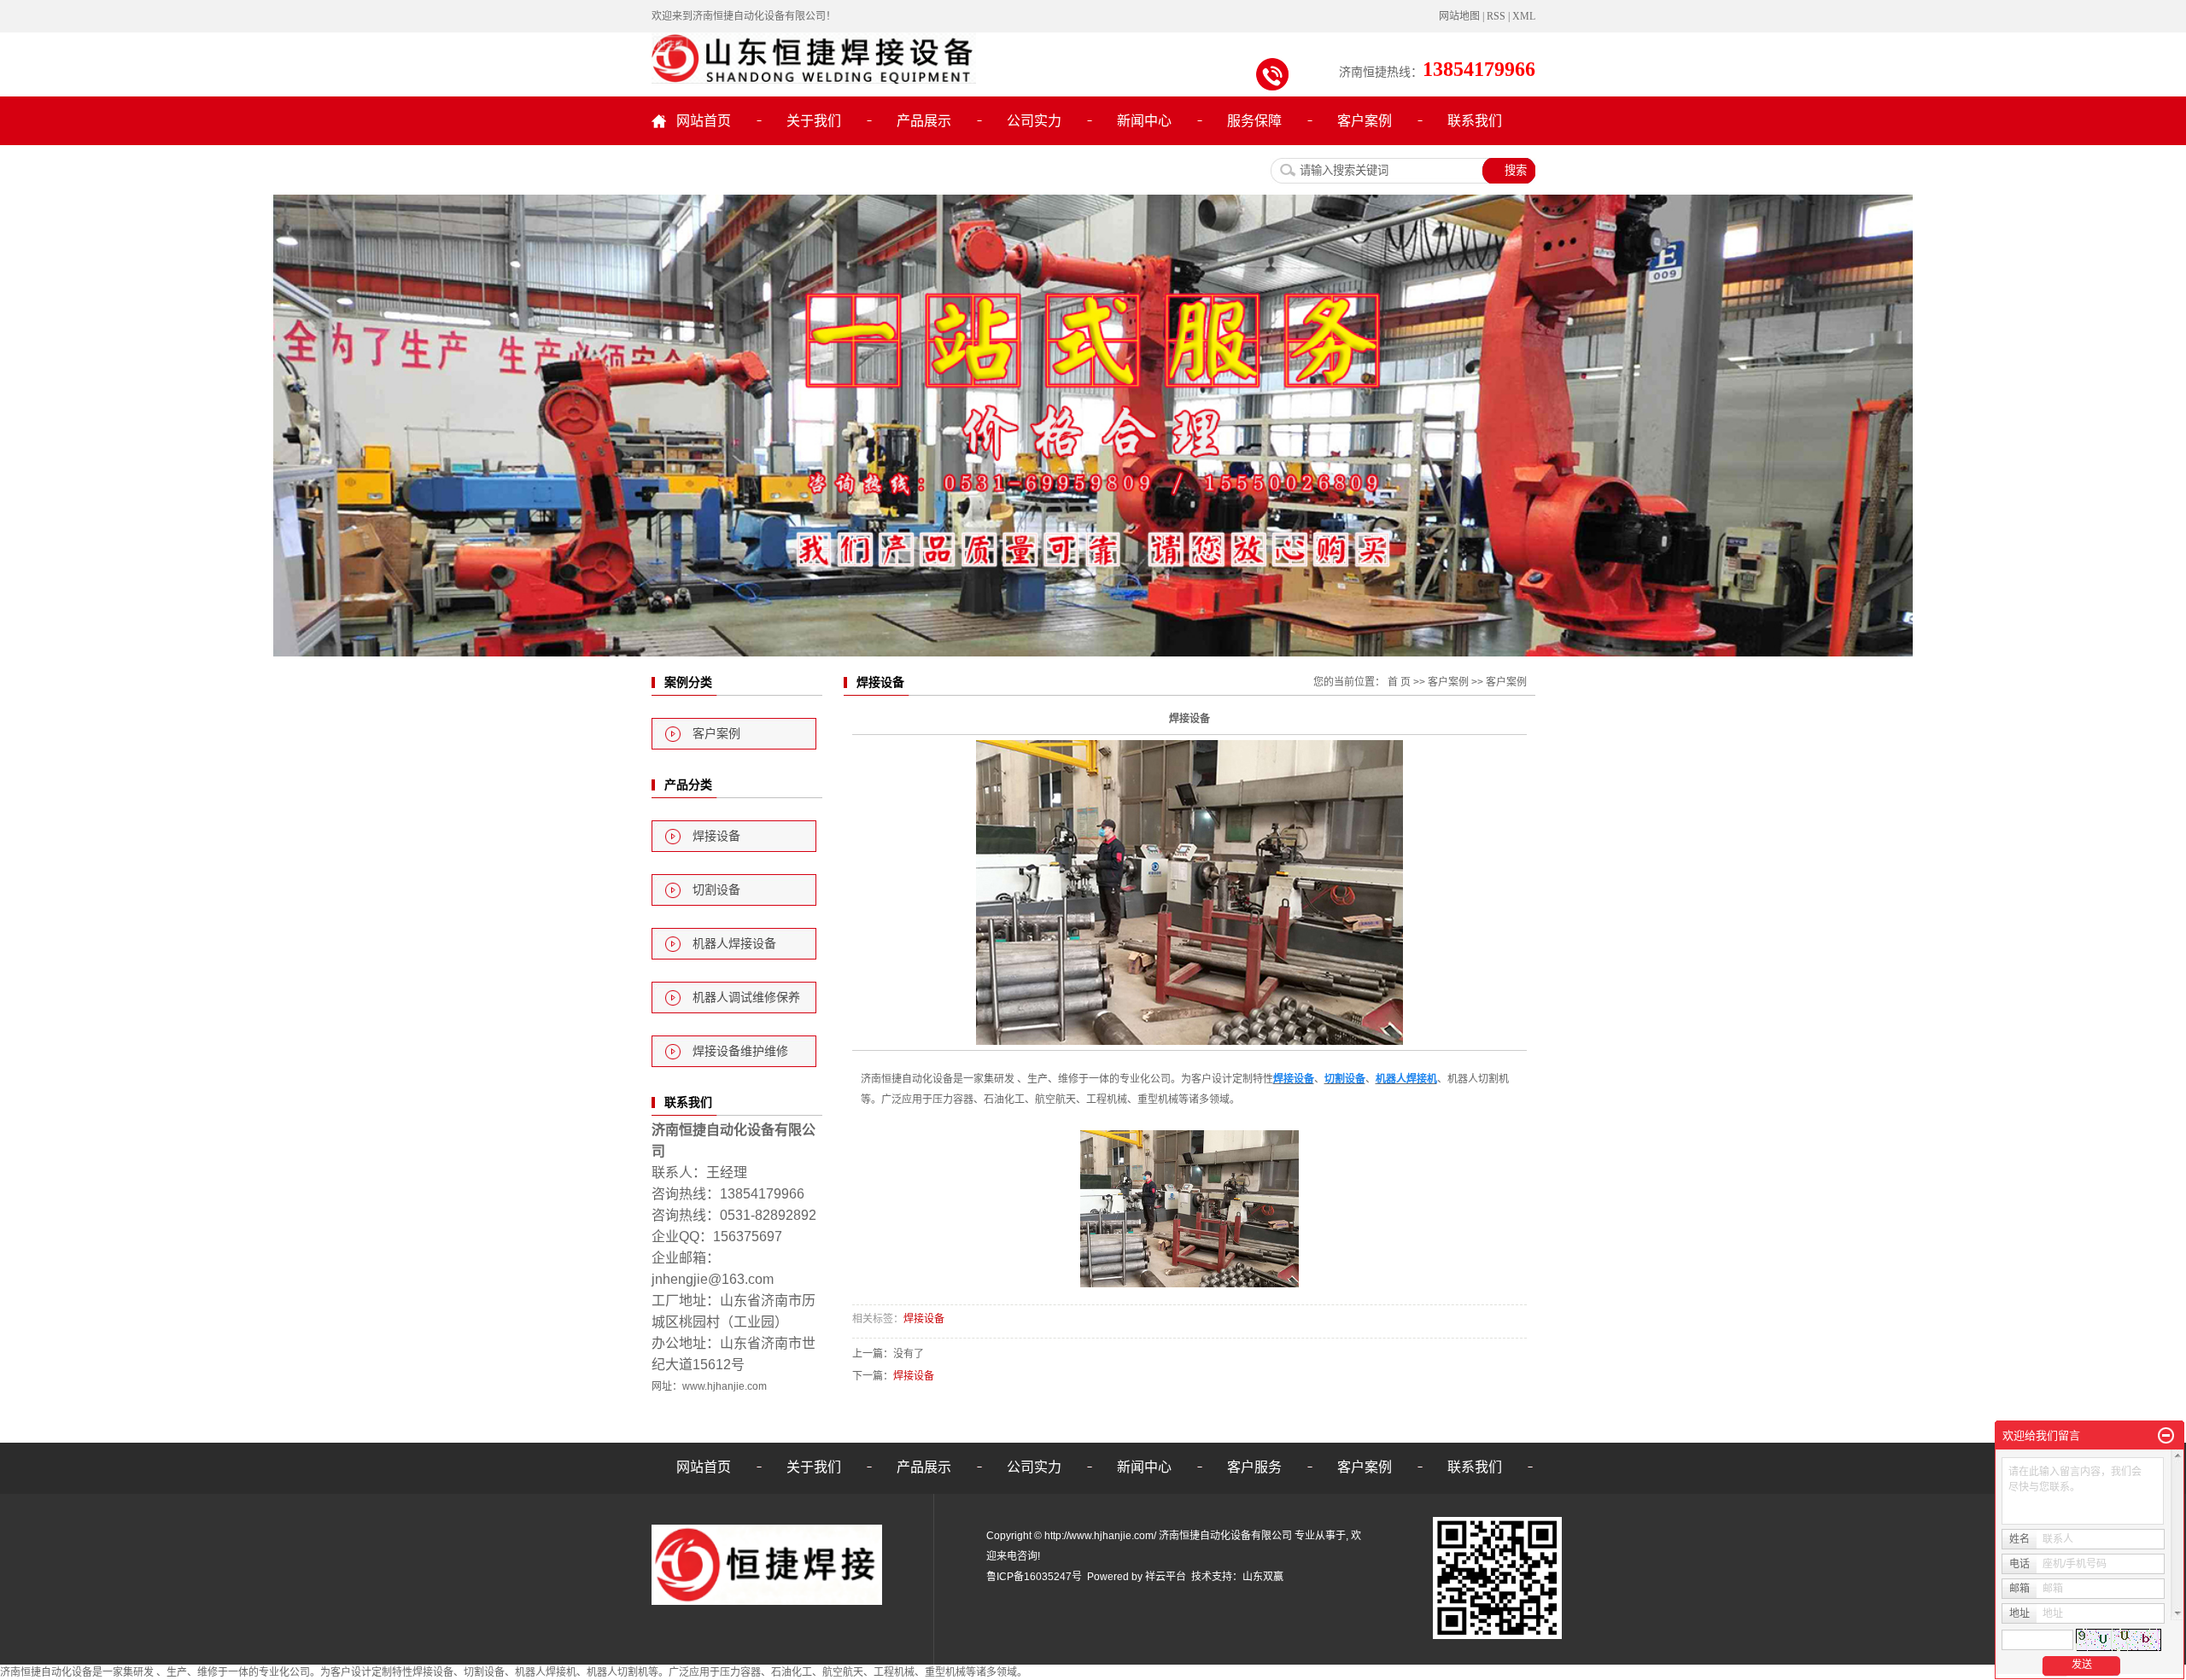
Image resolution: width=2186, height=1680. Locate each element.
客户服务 (1254, 1467)
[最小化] (2166, 1436)
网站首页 (704, 121)
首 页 (1399, 682)
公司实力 (1034, 121)
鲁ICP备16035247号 (1034, 1577)
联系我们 (1475, 121)
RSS (1496, 16)
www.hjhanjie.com (725, 1386)
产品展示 (924, 121)
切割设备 (716, 890)
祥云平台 (1166, 1577)
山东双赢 (1263, 1577)
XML (1524, 16)
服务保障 (1254, 121)
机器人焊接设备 (734, 944)
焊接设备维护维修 (740, 1051)
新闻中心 (1144, 121)
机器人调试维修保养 (746, 997)
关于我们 (814, 121)
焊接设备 (716, 836)
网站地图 (1459, 16)
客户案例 (1365, 121)
